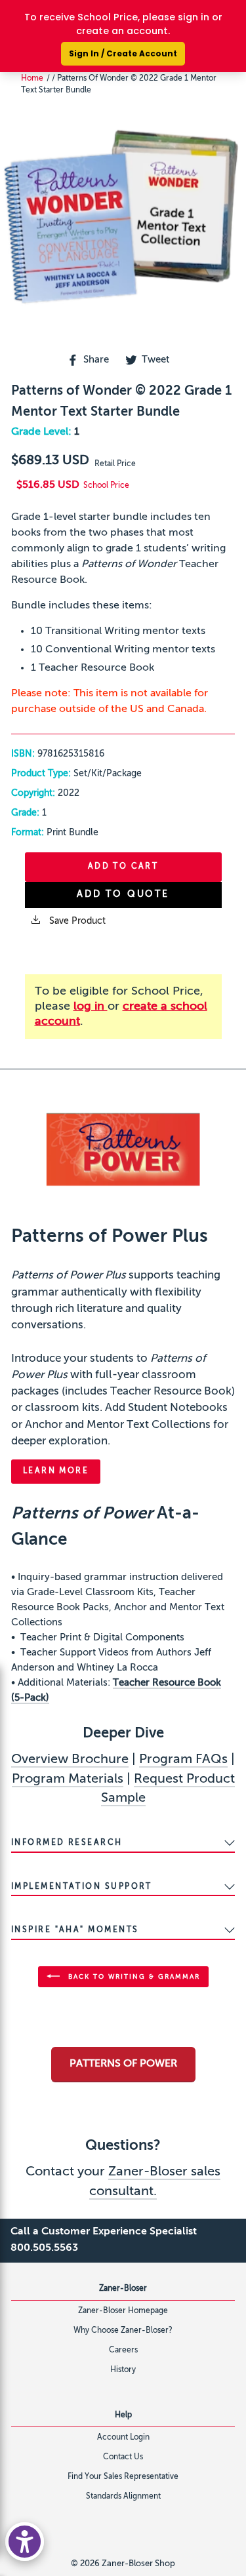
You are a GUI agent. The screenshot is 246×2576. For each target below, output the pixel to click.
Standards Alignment (123, 2497)
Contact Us (123, 2457)
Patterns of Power (123, 2064)
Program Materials (68, 1779)
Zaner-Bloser (123, 2289)
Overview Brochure (70, 1760)
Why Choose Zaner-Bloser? (123, 2331)
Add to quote (123, 894)
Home (32, 79)
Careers (123, 2350)
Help (123, 2415)
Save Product (76, 921)
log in (91, 1006)
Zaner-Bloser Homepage (123, 2311)
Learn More (56, 1471)
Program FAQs (183, 1760)
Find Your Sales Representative (123, 2477)
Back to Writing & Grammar (133, 1976)
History (123, 2370)
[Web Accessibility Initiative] (25, 2542)
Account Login (123, 2438)
